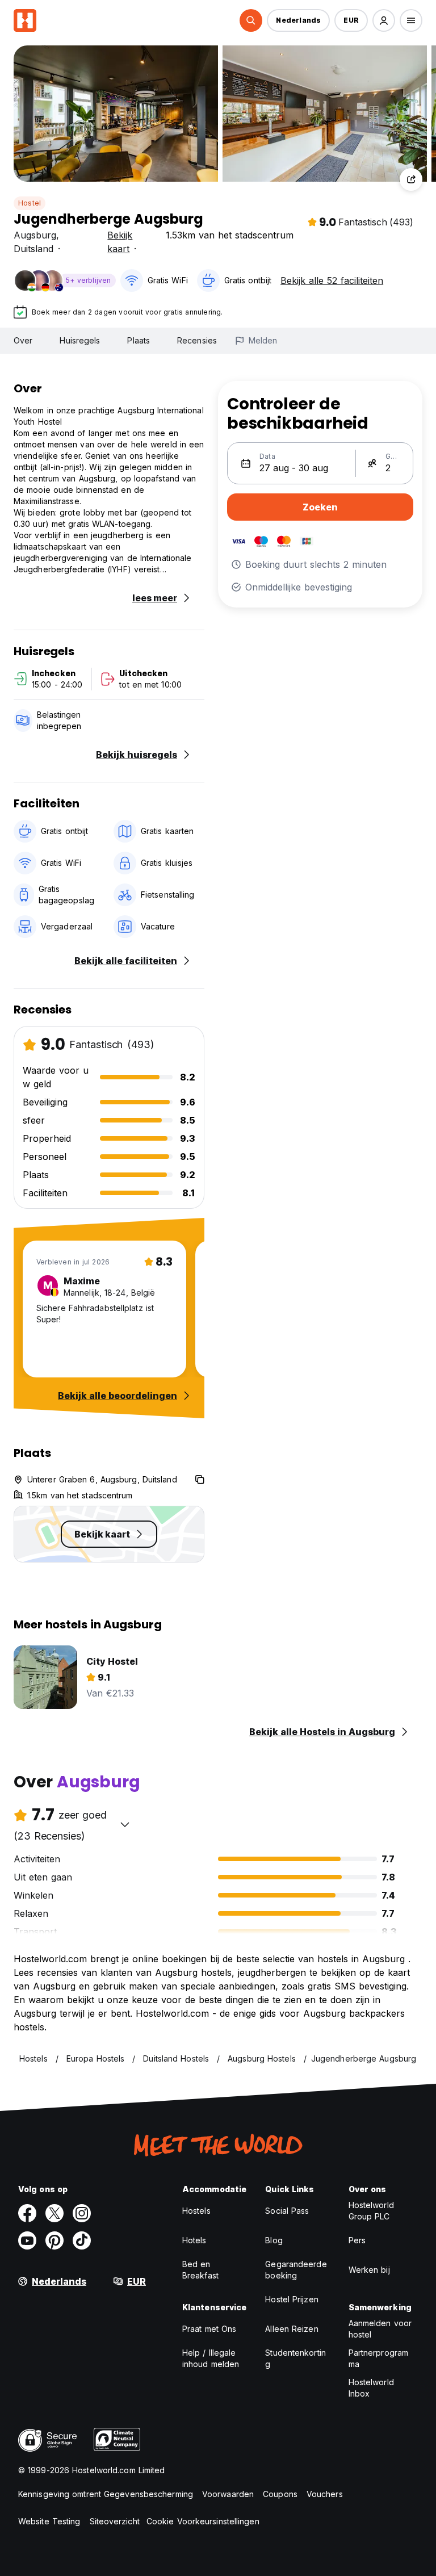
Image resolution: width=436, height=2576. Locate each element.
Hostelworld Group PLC (371, 2211)
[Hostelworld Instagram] (82, 2213)
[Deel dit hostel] (411, 179)
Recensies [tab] (197, 340)
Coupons (280, 2494)
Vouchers (325, 2494)
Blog (274, 2240)
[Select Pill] (251, 20)
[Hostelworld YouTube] (27, 2240)
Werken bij (369, 2270)
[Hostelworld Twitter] (54, 2213)
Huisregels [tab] (80, 340)
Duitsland (33, 249)
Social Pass (287, 2211)
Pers (357, 2240)
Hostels (196, 2211)
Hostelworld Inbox (371, 2388)
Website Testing (49, 2521)
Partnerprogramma (378, 2358)
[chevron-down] (125, 1824)
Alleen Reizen (292, 2329)
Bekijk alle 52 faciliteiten (332, 280)
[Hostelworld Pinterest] (54, 2240)
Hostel (30, 203)
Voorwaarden (228, 2494)
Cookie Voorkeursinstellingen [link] (203, 2521)
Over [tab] (23, 340)
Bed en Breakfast (200, 2270)
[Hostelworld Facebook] (27, 2213)
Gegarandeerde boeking (296, 2270)
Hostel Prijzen (292, 2299)
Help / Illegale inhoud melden (211, 2358)
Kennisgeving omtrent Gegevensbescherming (106, 2494)
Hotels (194, 2240)
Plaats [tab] (139, 340)
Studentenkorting (295, 2358)
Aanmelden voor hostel (380, 2329)
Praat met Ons (209, 2329)
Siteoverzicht (115, 2521)
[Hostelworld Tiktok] (82, 2240)
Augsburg (35, 235)
